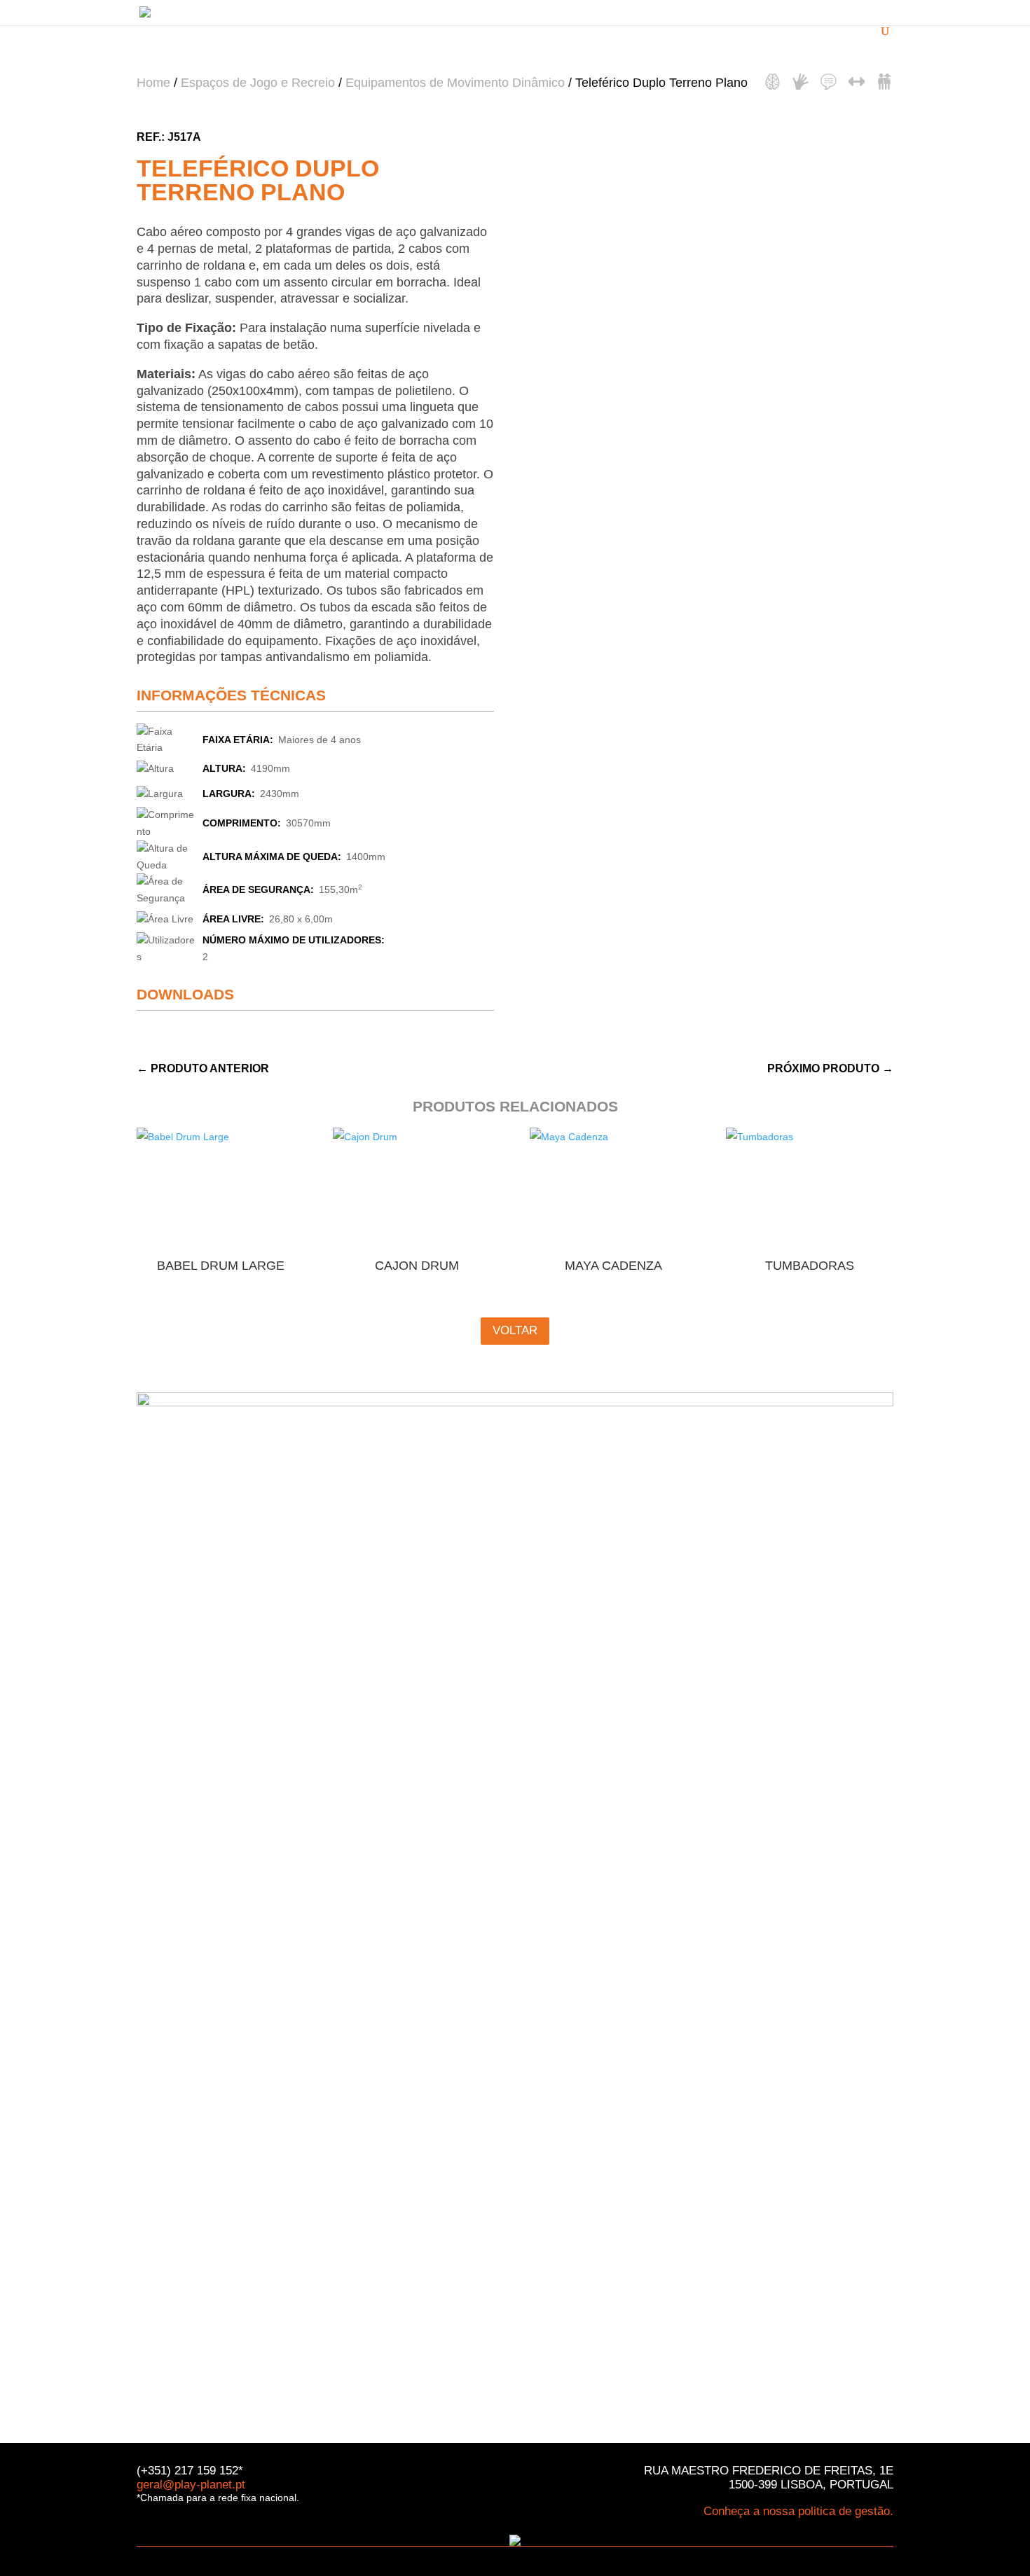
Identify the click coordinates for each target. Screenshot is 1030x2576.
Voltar (515, 1330)
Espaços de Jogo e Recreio (258, 83)
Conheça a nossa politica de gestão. (798, 2511)
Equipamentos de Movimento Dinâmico (455, 83)
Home (153, 83)
